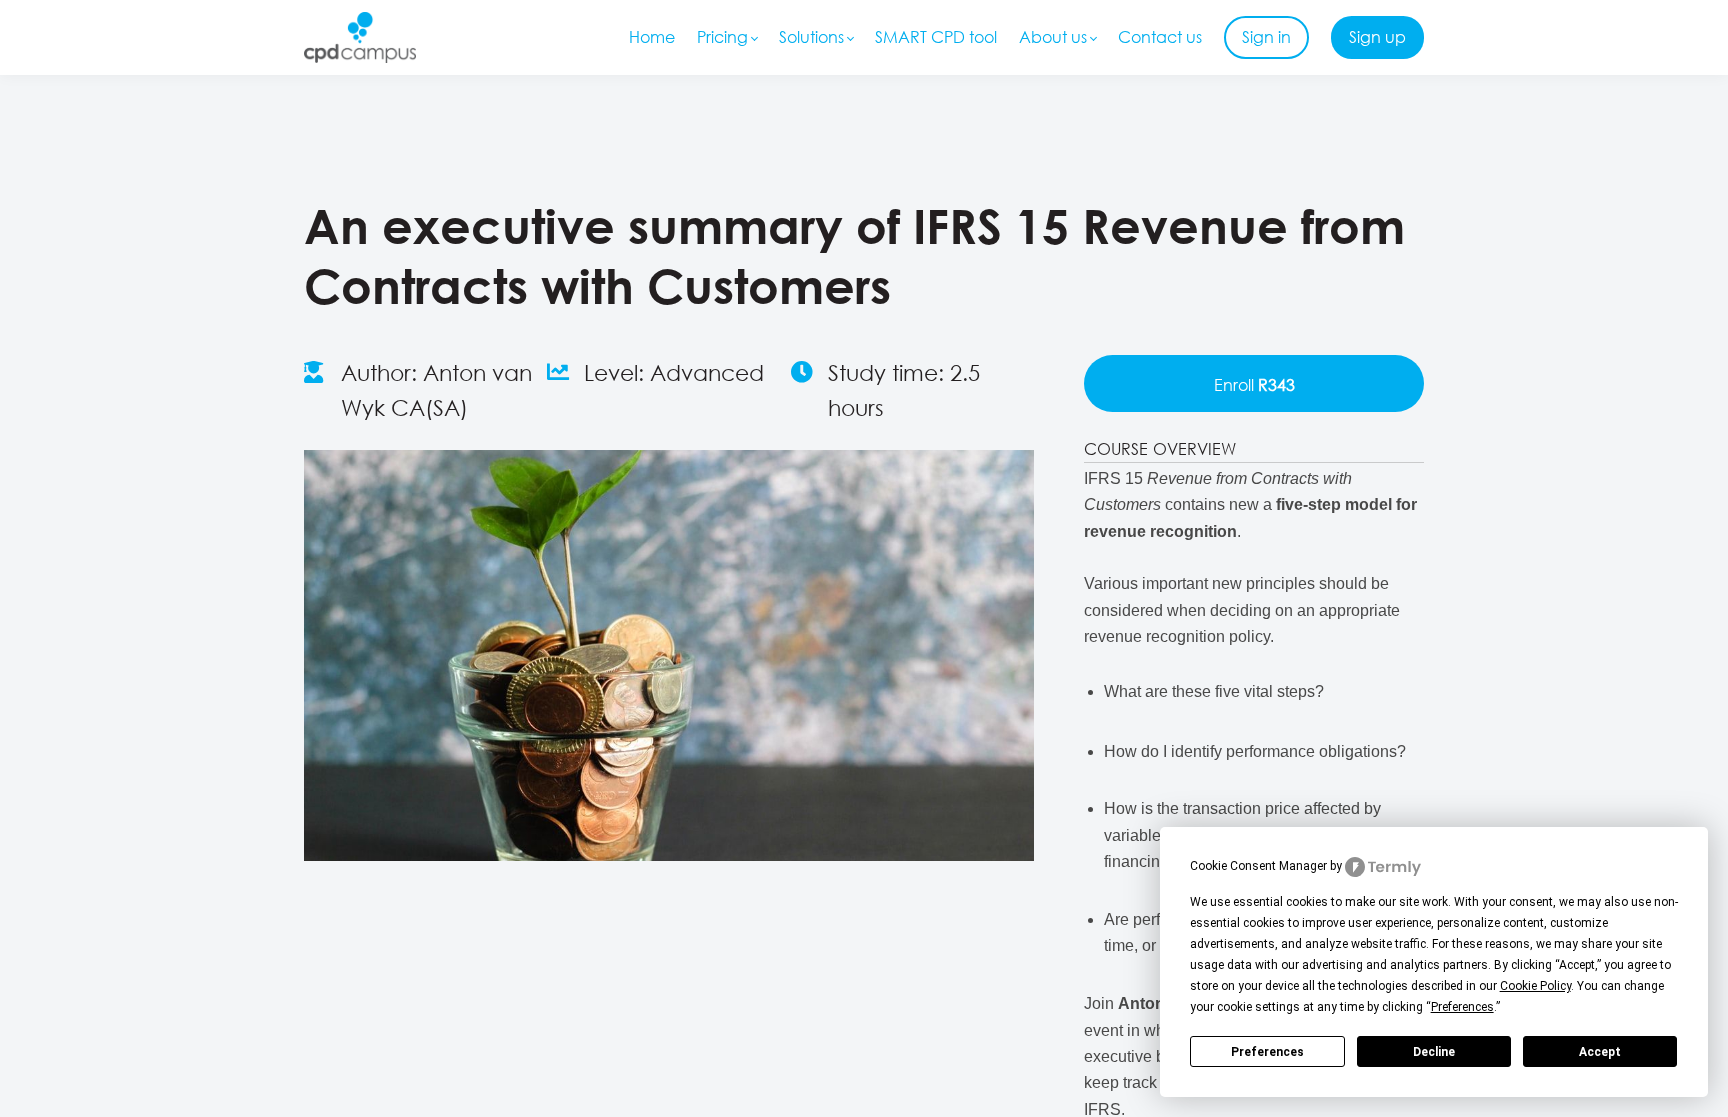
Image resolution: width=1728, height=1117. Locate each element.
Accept (1600, 1052)
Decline (1434, 1052)
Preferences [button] (1462, 1007)
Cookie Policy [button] (1535, 986)
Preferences (1267, 1052)
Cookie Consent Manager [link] (1258, 866)
